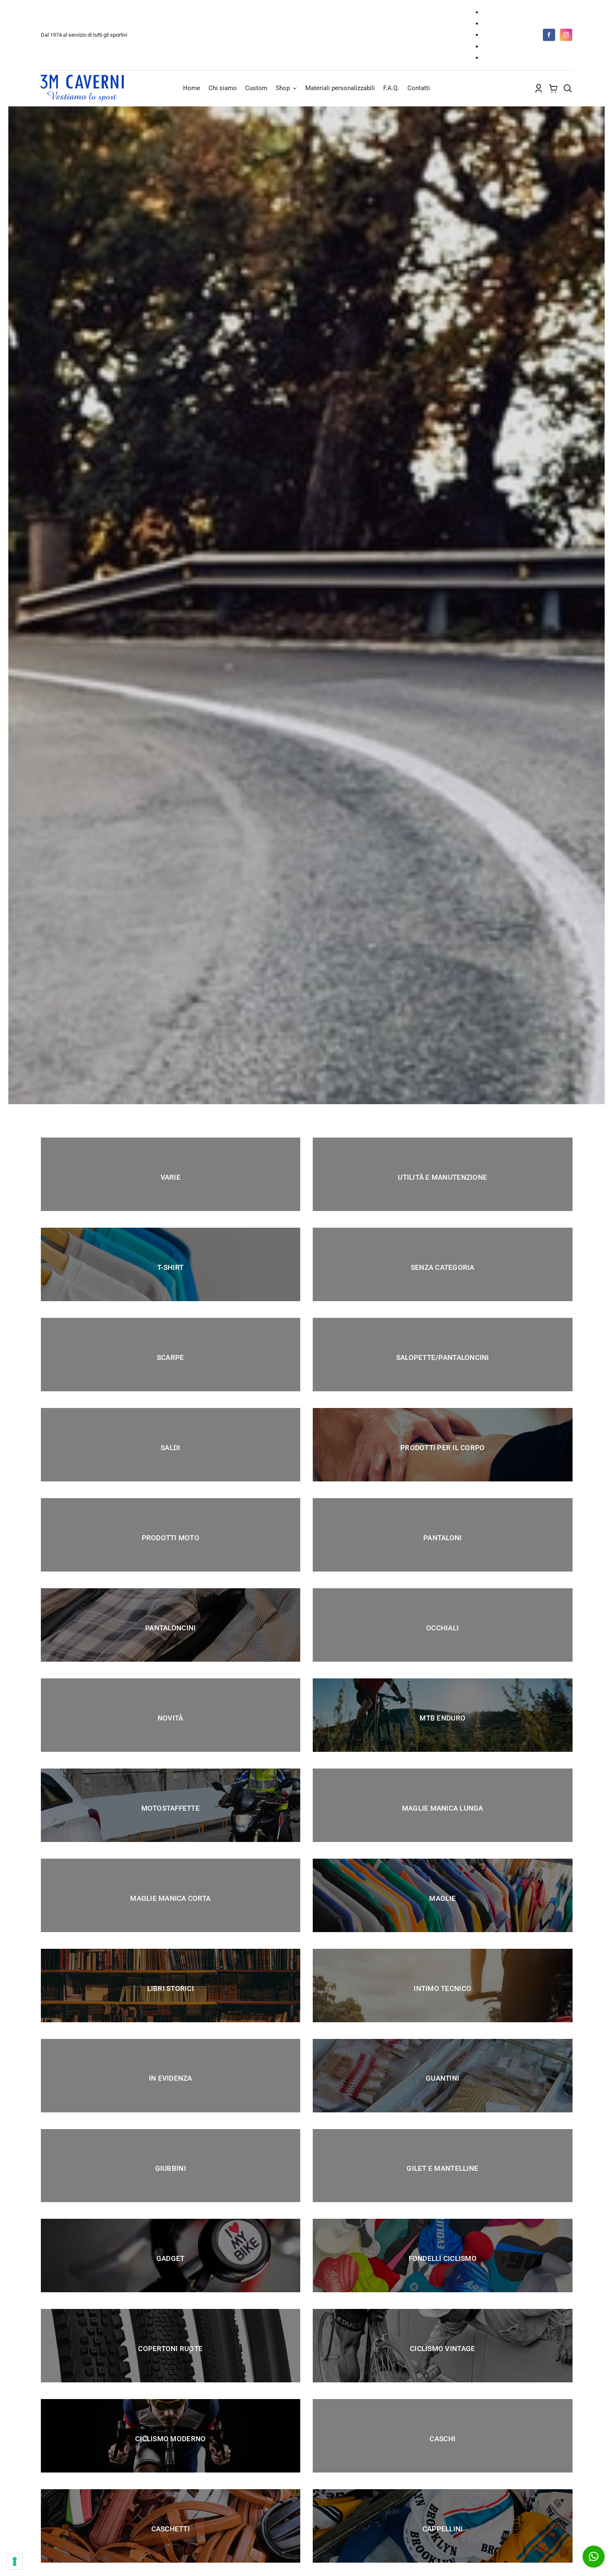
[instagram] (566, 35)
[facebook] (549, 35)
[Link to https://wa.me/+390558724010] (594, 2557)
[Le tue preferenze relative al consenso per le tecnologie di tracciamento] (15, 2561)
